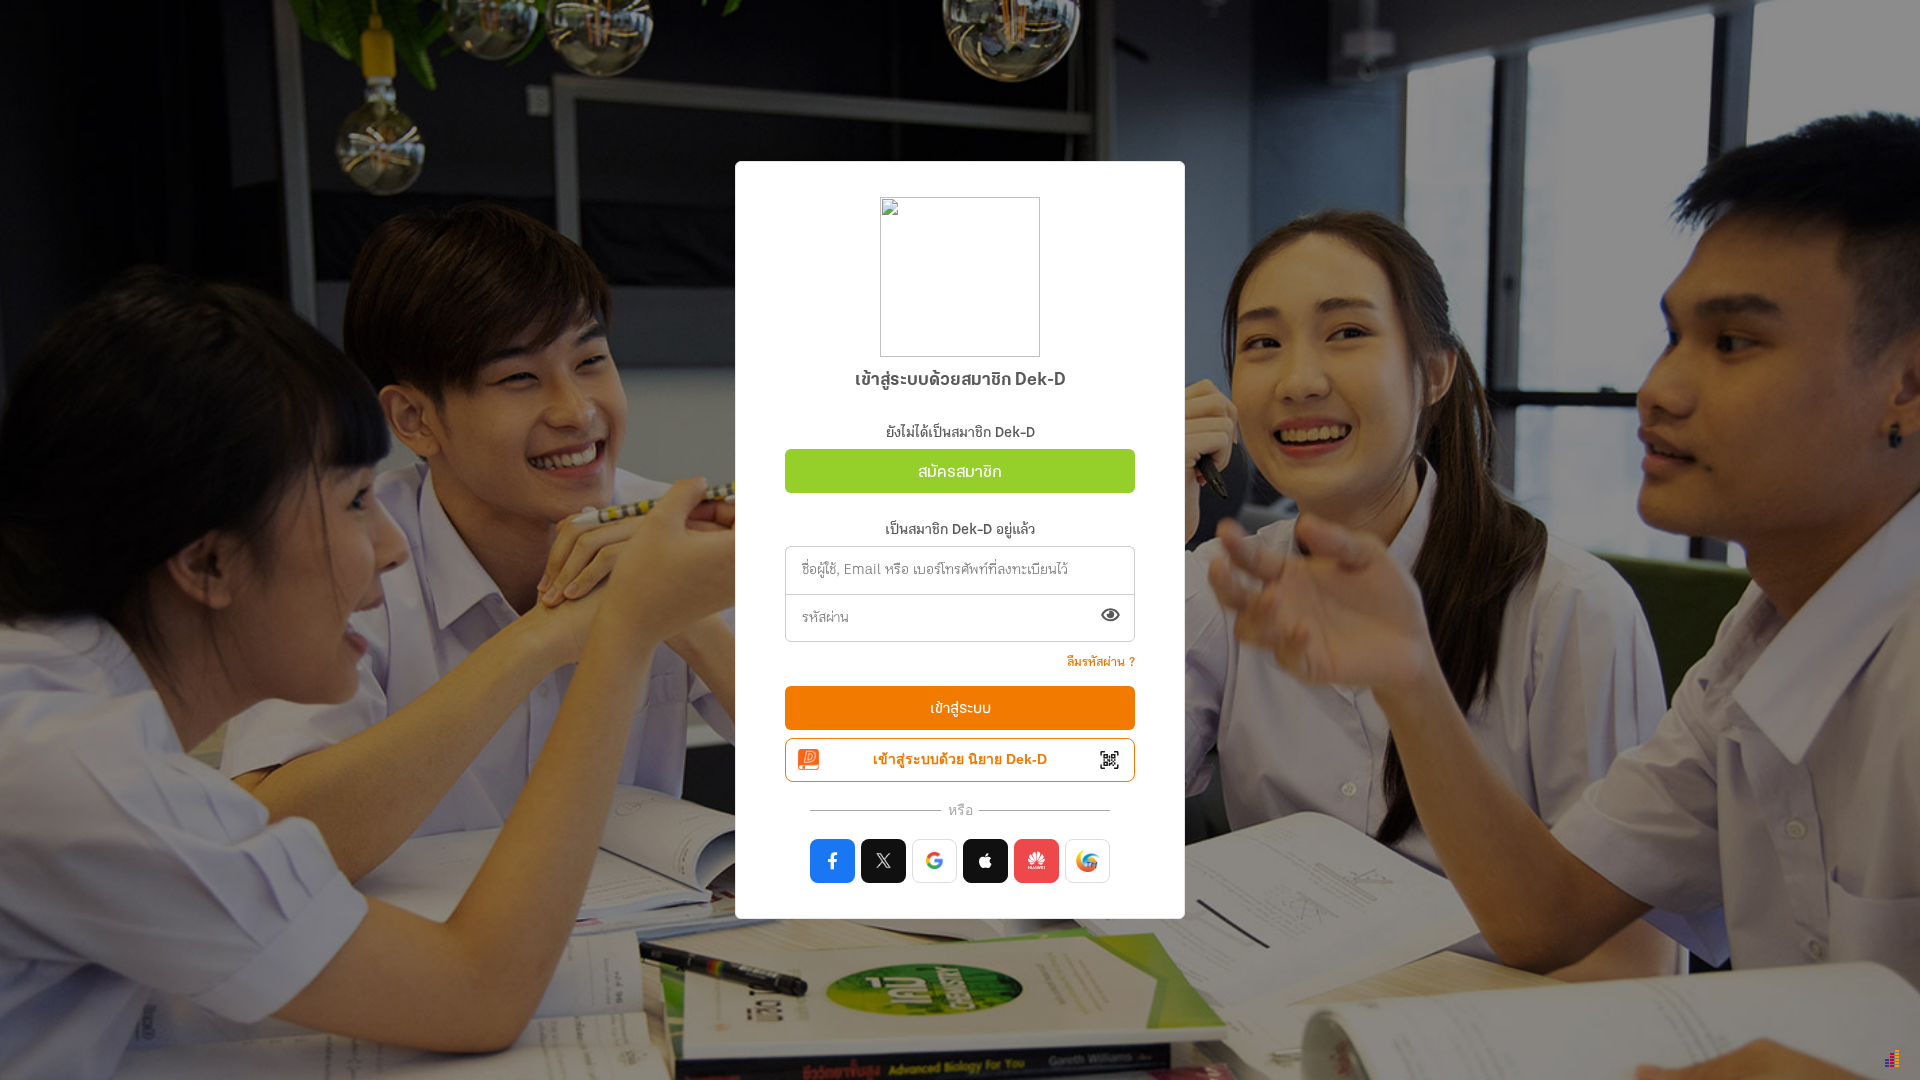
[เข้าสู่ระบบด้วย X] (883, 861)
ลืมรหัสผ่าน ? (1101, 662)
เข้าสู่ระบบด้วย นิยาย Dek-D (960, 759)
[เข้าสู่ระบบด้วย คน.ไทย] (1087, 861)
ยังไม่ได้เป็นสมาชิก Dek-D (960, 433)
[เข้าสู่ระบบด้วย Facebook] (832, 861)
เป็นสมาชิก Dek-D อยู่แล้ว (960, 530)
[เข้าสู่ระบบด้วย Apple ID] (985, 861)
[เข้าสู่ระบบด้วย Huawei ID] (1036, 861)
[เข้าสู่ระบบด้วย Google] (934, 861)
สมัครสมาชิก (960, 472)
